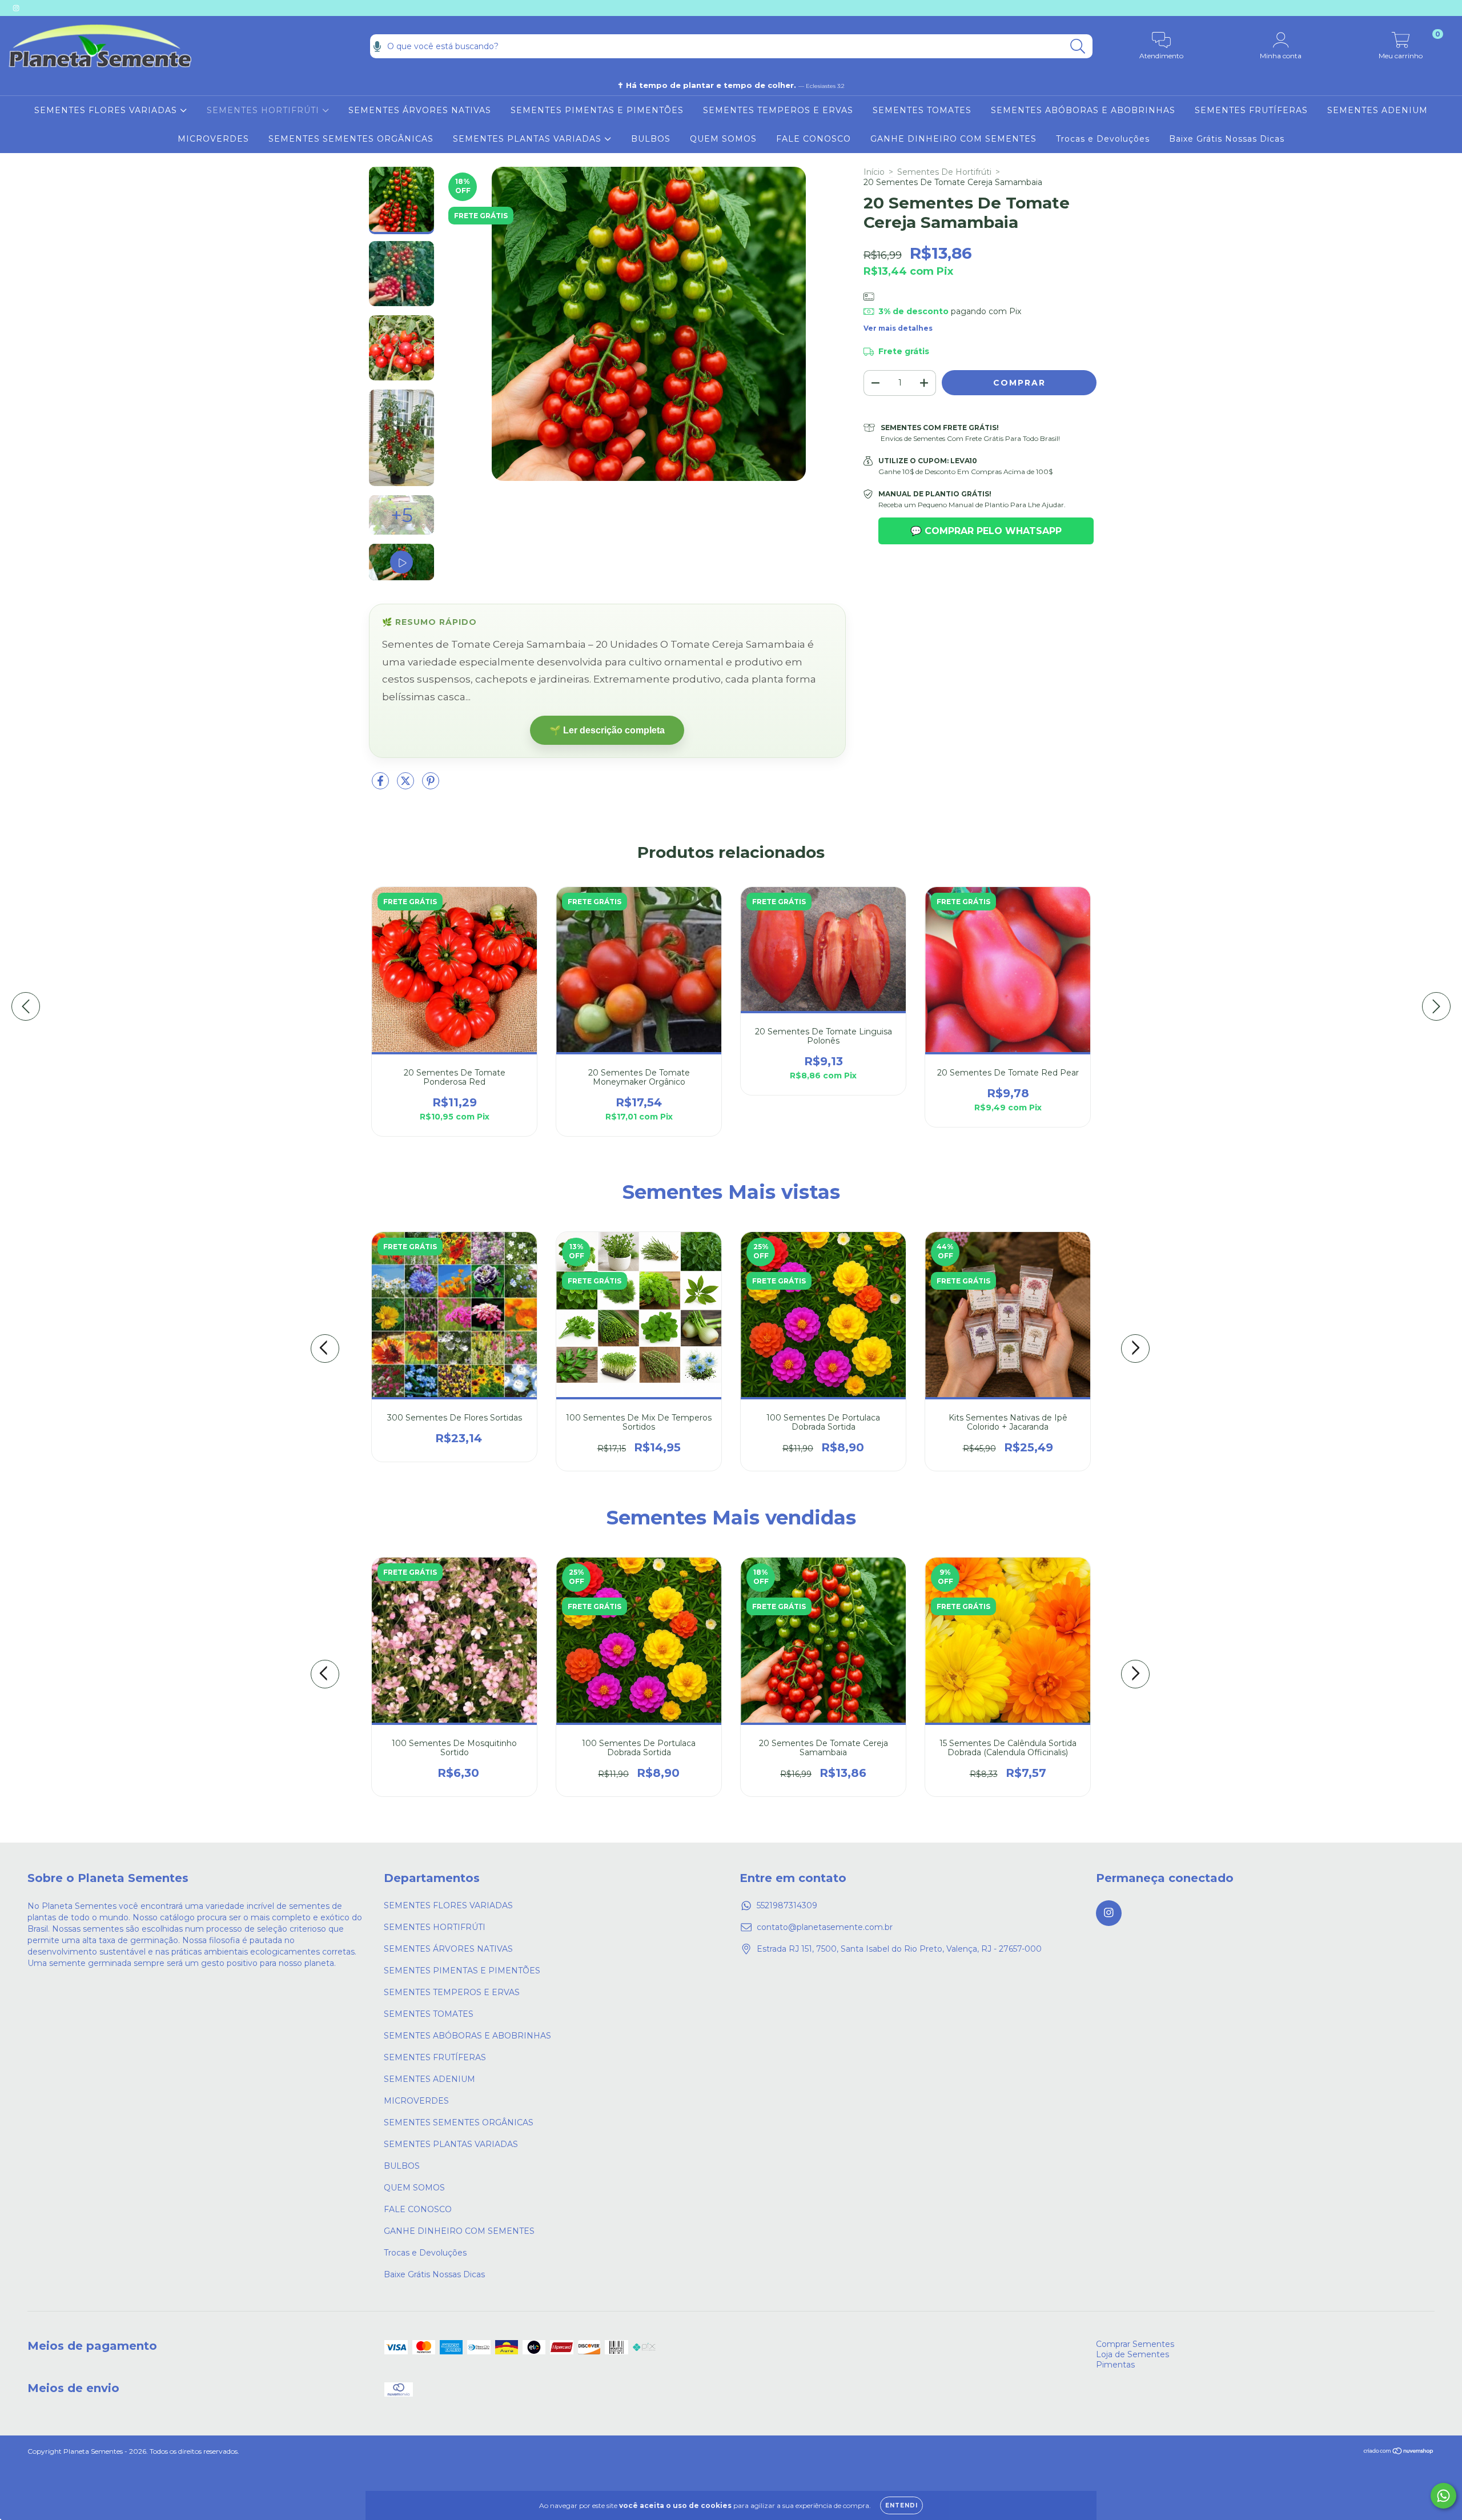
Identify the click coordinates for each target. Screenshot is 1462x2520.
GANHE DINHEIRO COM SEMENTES (953, 139)
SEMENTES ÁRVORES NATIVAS (420, 110)
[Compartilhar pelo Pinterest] (431, 786)
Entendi (901, 2505)
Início (874, 172)
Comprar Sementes (1135, 2344)
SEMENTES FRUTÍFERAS (1251, 110)
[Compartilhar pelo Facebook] (381, 786)
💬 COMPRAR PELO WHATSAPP (986, 531)
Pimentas (1115, 2365)
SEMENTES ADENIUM (1377, 110)
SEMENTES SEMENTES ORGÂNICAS (351, 139)
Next (1135, 1349)
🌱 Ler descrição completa (607, 730)
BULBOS (651, 139)
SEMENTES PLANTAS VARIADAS (529, 139)
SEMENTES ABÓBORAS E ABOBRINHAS (1083, 110)
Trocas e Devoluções (1103, 139)
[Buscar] (1078, 47)
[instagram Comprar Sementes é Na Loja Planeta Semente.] (16, 8)
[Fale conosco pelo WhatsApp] (1443, 2496)
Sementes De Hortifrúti (944, 172)
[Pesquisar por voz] (377, 46)
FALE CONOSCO (814, 139)
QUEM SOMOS (723, 139)
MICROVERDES (213, 139)
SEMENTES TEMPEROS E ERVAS (778, 110)
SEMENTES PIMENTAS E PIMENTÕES (597, 110)
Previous (325, 1349)
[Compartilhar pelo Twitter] (407, 786)
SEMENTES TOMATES (922, 110)
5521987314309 (787, 1905)
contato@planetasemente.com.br (825, 1927)
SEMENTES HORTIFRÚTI (264, 110)
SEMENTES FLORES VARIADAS (107, 110)
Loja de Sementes (1132, 2354)
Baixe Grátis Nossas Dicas (1227, 139)
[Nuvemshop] (1399, 2452)
